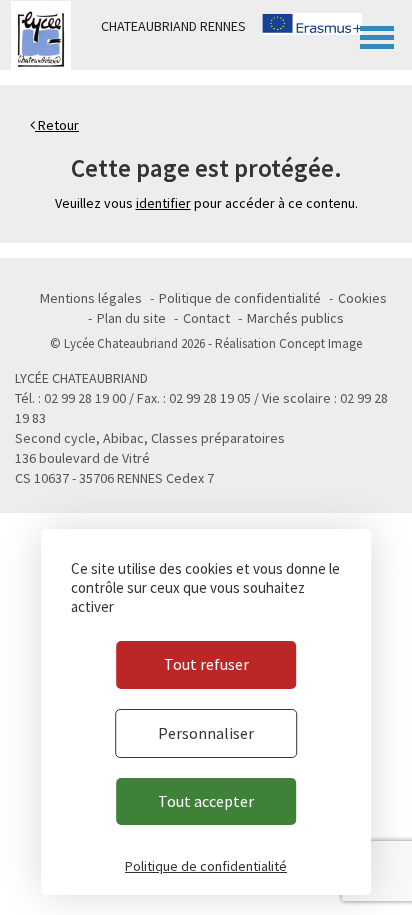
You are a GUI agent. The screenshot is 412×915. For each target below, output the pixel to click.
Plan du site (131, 318)
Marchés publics (295, 318)
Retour (57, 125)
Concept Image (320, 343)
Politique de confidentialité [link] (206, 866)
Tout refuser (206, 664)
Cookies (362, 298)
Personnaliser (206, 733)
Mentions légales (91, 298)
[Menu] (377, 35)
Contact (206, 318)
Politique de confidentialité (240, 298)
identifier (163, 203)
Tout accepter (206, 801)
